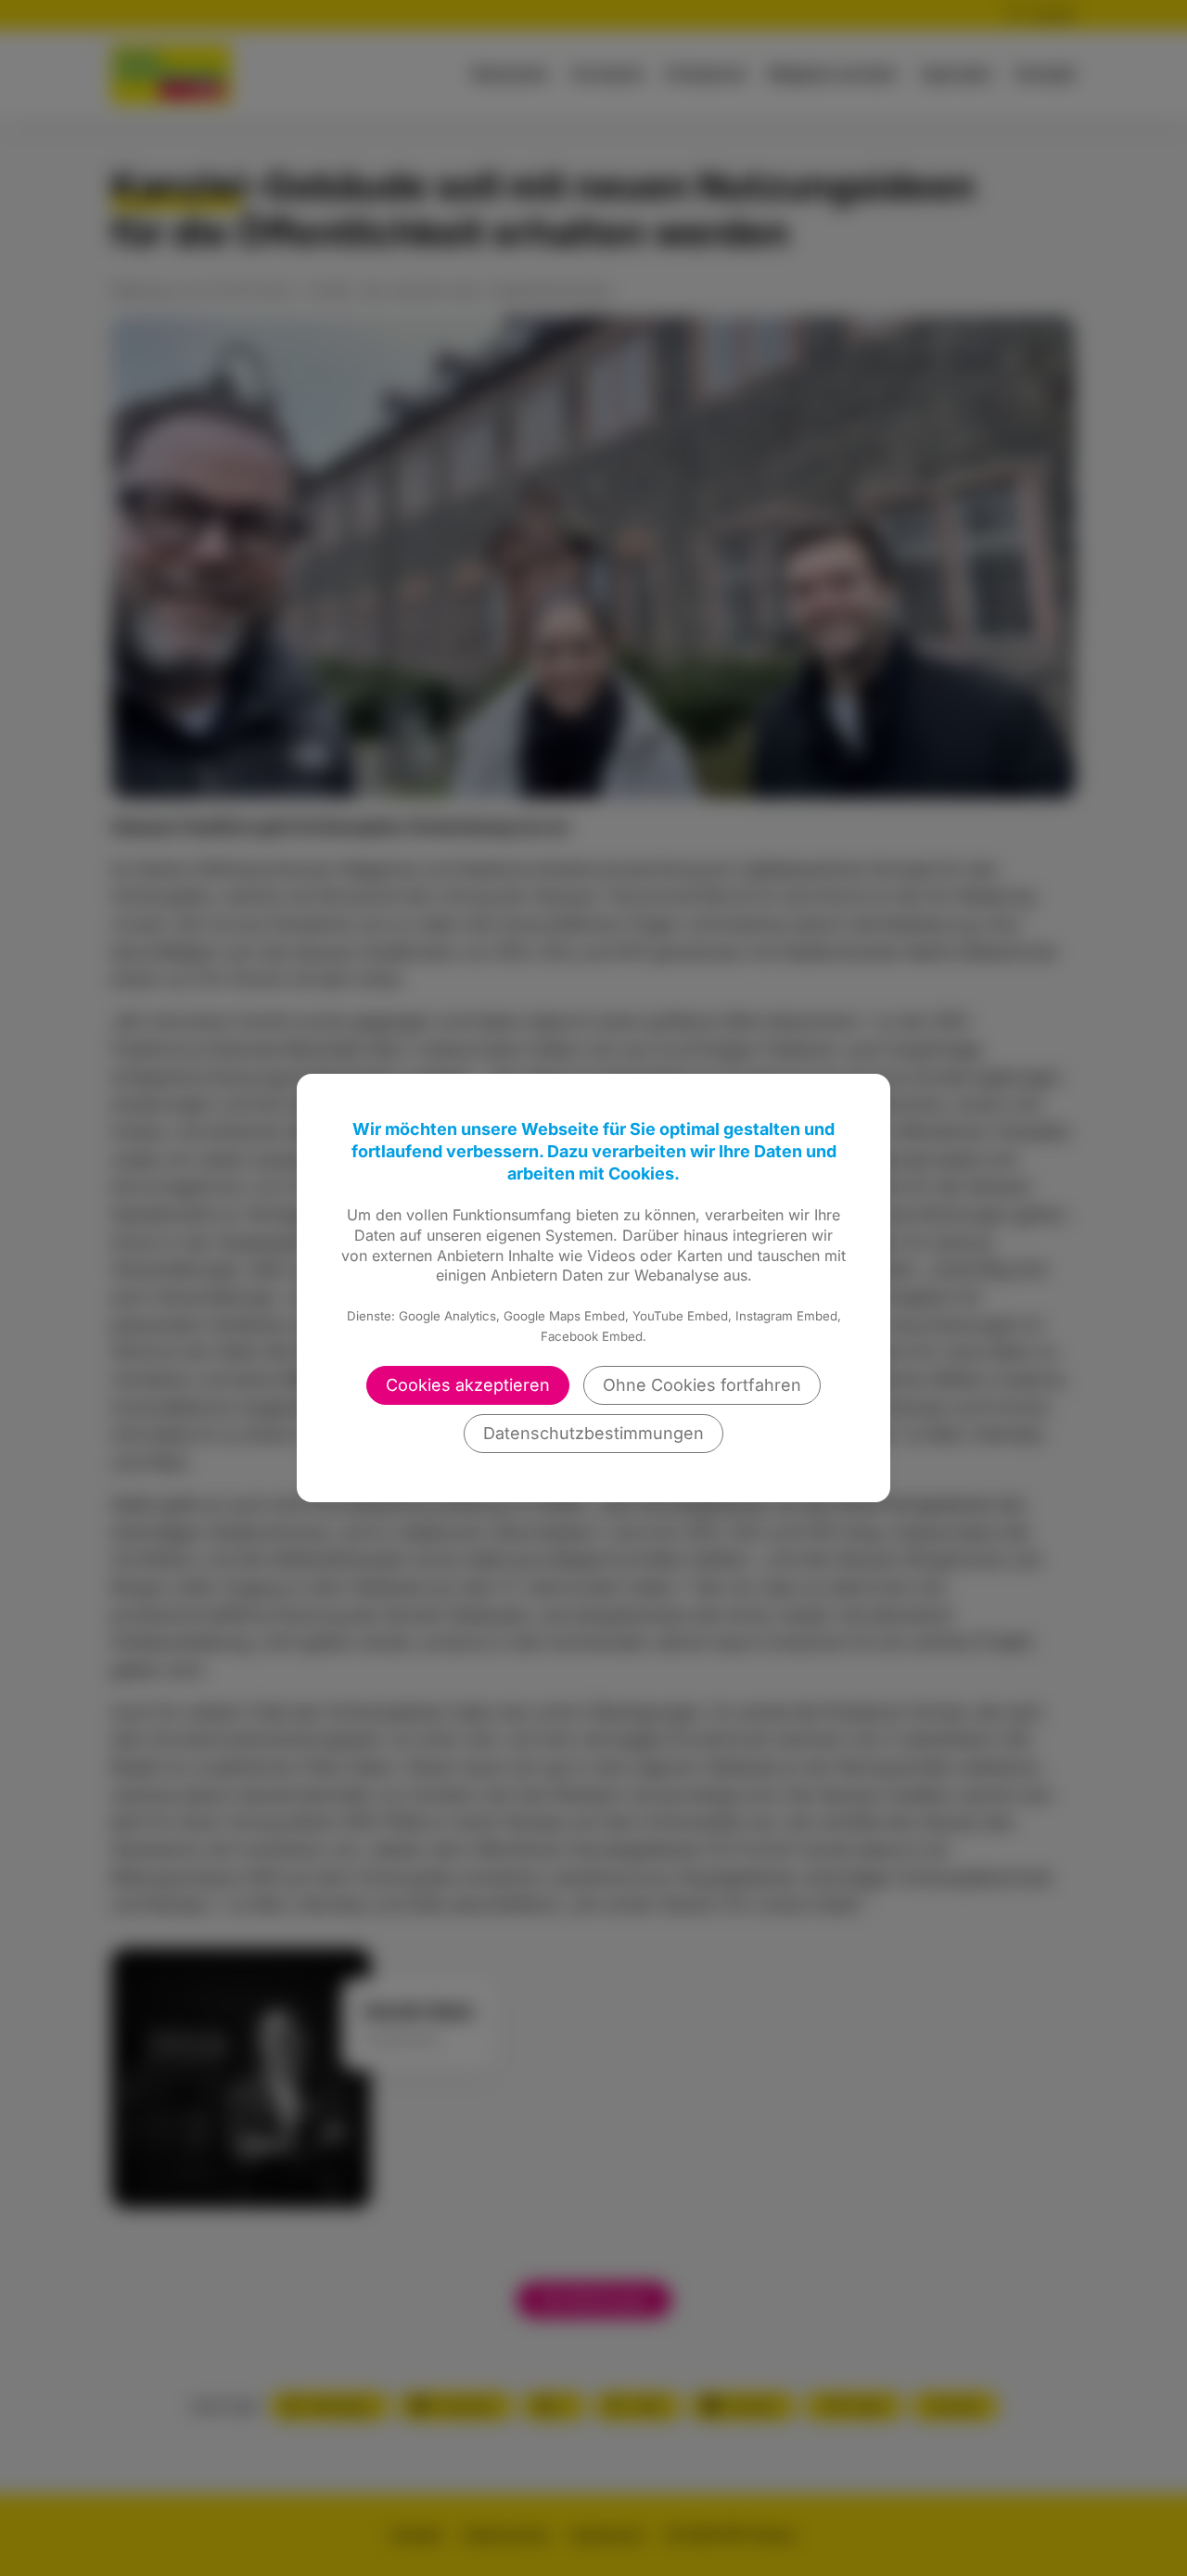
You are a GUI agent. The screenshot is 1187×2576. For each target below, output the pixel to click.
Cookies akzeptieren (468, 1385)
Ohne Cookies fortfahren (702, 1385)
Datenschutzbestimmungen (593, 1433)
